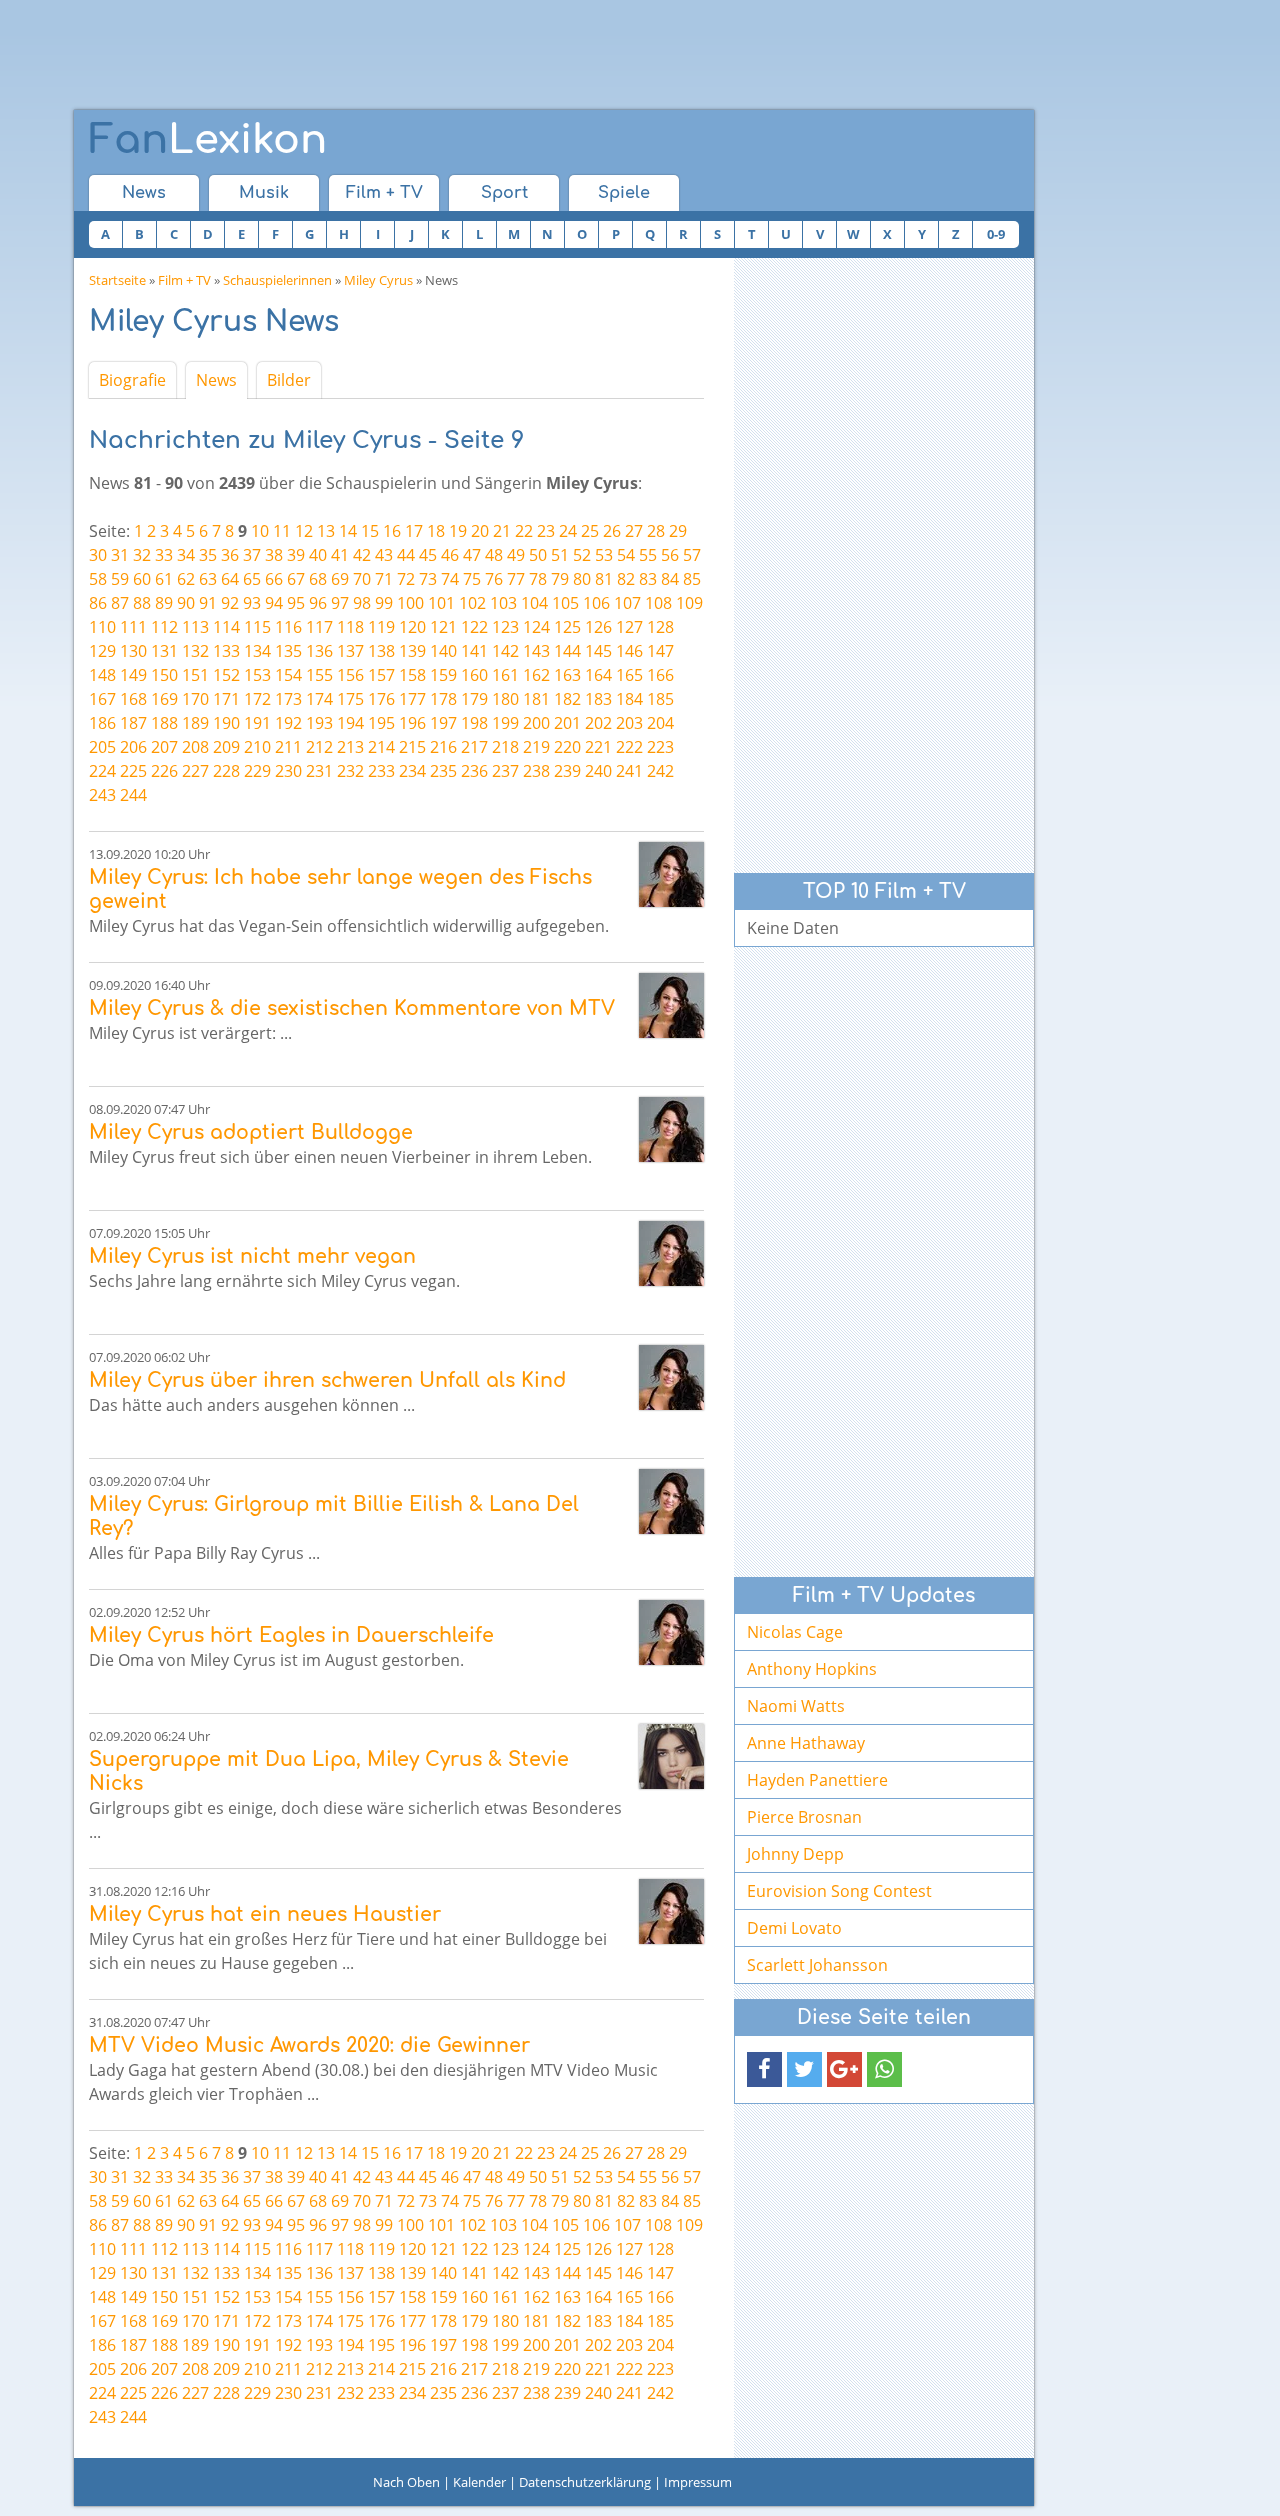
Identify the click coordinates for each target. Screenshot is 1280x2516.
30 (98, 555)
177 (412, 699)
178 (443, 699)
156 (350, 675)
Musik (264, 193)
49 (516, 555)
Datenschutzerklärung (585, 2482)
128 (660, 627)
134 (257, 651)
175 (350, 699)
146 (629, 651)
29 (678, 531)
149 (133, 675)
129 (102, 651)
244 (133, 795)
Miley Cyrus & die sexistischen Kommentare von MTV (352, 1008)
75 (472, 579)
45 (428, 555)
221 (598, 747)
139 (412, 651)
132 (195, 651)
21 (502, 531)
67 (296, 579)
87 (120, 603)
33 (164, 555)
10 (260, 531)
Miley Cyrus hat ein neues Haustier (265, 1914)
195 (381, 723)
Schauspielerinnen (277, 280)
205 (102, 747)
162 (536, 675)
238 (536, 771)
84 (670, 579)
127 (629, 627)
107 (627, 603)
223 (660, 747)
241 (629, 771)
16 (392, 531)
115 (257, 627)
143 (536, 651)
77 (516, 579)
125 (567, 627)
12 (304, 531)
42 (362, 555)
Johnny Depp (795, 1854)
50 (538, 555)
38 (274, 555)
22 (524, 531)
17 (414, 531)
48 (494, 555)
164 (598, 675)
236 (474, 771)
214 (381, 747)
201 (567, 723)
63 (208, 579)
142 (505, 651)
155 (319, 675)
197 (443, 723)
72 (406, 579)
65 (252, 579)
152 (226, 675)
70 (362, 579)
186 (102, 723)
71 (384, 579)
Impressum (698, 2482)
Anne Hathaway (806, 1743)
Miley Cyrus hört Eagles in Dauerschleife (291, 1635)
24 (568, 531)
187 (133, 723)
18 (436, 531)
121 (443, 627)
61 (164, 579)
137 (350, 651)
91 (208, 603)
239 (567, 771)
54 (626, 555)
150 (164, 675)
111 (133, 627)
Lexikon (208, 140)
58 (98, 579)
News (144, 193)
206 (133, 747)
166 (660, 675)
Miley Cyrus (378, 280)
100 (410, 603)
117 (319, 627)
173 (288, 699)
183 (598, 699)
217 (474, 747)
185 (660, 699)
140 (443, 651)
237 (505, 771)
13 (326, 531)
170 (195, 699)
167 (102, 699)
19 (458, 531)
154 (288, 675)
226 (164, 771)
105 (565, 603)
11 (282, 531)
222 (629, 747)
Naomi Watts (796, 1706)
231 (319, 771)
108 (658, 603)
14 (348, 531)
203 (629, 723)
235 (443, 771)
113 (195, 627)
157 (381, 675)
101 (441, 603)
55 (648, 555)
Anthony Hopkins (812, 1669)
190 (226, 723)
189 (195, 723)
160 (474, 675)
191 (257, 723)
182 (567, 699)
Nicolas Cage (795, 1632)
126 (598, 627)
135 (288, 651)
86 (98, 603)
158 (412, 675)
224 (102, 771)
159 (443, 675)
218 (505, 747)
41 (340, 555)
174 (319, 699)
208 (195, 747)
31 (120, 555)
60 (142, 579)
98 (362, 603)
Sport (504, 193)
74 (450, 579)
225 (133, 771)
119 (381, 627)
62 (186, 579)
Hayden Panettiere (817, 1780)
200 (536, 723)
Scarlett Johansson (817, 1965)
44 (406, 555)
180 (505, 699)
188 (164, 723)
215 (412, 747)
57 (692, 555)
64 (230, 579)
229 (257, 771)
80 (582, 579)
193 (319, 723)
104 (534, 603)
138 (381, 651)
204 (660, 723)
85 (692, 579)
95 (296, 603)
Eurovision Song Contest (839, 1891)
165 (629, 675)
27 (634, 531)
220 (567, 747)
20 (480, 531)
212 (319, 747)
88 (142, 603)
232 (350, 771)
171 (226, 699)
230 (288, 771)
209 (226, 747)
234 (412, 771)
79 (560, 579)
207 (164, 747)
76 (494, 579)
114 (226, 627)
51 (560, 555)
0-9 (996, 234)
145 (598, 651)
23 (546, 531)
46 (450, 555)
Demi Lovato (794, 1928)
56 (670, 555)
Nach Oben (406, 2482)
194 (350, 723)
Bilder (289, 380)
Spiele (624, 193)
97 (340, 603)
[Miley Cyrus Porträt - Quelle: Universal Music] (671, 874)
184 (629, 699)
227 (195, 771)
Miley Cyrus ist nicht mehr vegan (252, 1256)
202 (598, 723)
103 (503, 603)
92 (230, 603)
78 (538, 579)
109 (689, 603)
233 (381, 771)
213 (350, 747)
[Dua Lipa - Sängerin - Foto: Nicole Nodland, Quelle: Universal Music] (671, 1756)
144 (567, 651)
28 (656, 531)
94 (274, 603)
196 (412, 723)
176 (381, 699)
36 (230, 555)
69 (340, 579)
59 (120, 579)
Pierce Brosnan (804, 1817)
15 (370, 531)
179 (474, 699)
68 (318, 579)
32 (142, 555)
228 (226, 771)
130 (133, 651)
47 (472, 555)
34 (186, 555)
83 (648, 579)
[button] (764, 2069)
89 (164, 603)
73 (428, 579)
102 (472, 603)
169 (164, 699)
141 (474, 651)
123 (505, 627)
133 (226, 651)
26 (612, 531)
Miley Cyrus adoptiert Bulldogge (251, 1132)
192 (288, 723)
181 (536, 699)
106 (596, 603)
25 (590, 531)
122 (474, 627)
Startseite (117, 280)
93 (252, 603)
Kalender (479, 2482)
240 (598, 771)
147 (660, 651)
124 (536, 627)
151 (195, 675)
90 (186, 603)
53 (604, 555)
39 (296, 555)
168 (133, 699)
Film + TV (384, 193)
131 (164, 651)
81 (604, 579)
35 (208, 555)
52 (582, 555)
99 (384, 603)
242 (660, 771)
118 (350, 627)
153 (257, 675)
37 (252, 555)
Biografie (132, 380)
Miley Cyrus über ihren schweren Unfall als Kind (327, 1380)
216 (443, 747)
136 (319, 651)
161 (505, 675)
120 (412, 627)
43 (384, 555)
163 (567, 675)
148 (102, 675)
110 (102, 627)
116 (288, 627)
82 (626, 579)
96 (318, 603)
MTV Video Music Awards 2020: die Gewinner (309, 2045)
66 (274, 579)
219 (536, 747)
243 (102, 795)
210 (257, 747)
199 (505, 723)
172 (257, 699)
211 (288, 747)
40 (318, 555)
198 (474, 723)
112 (164, 627)
